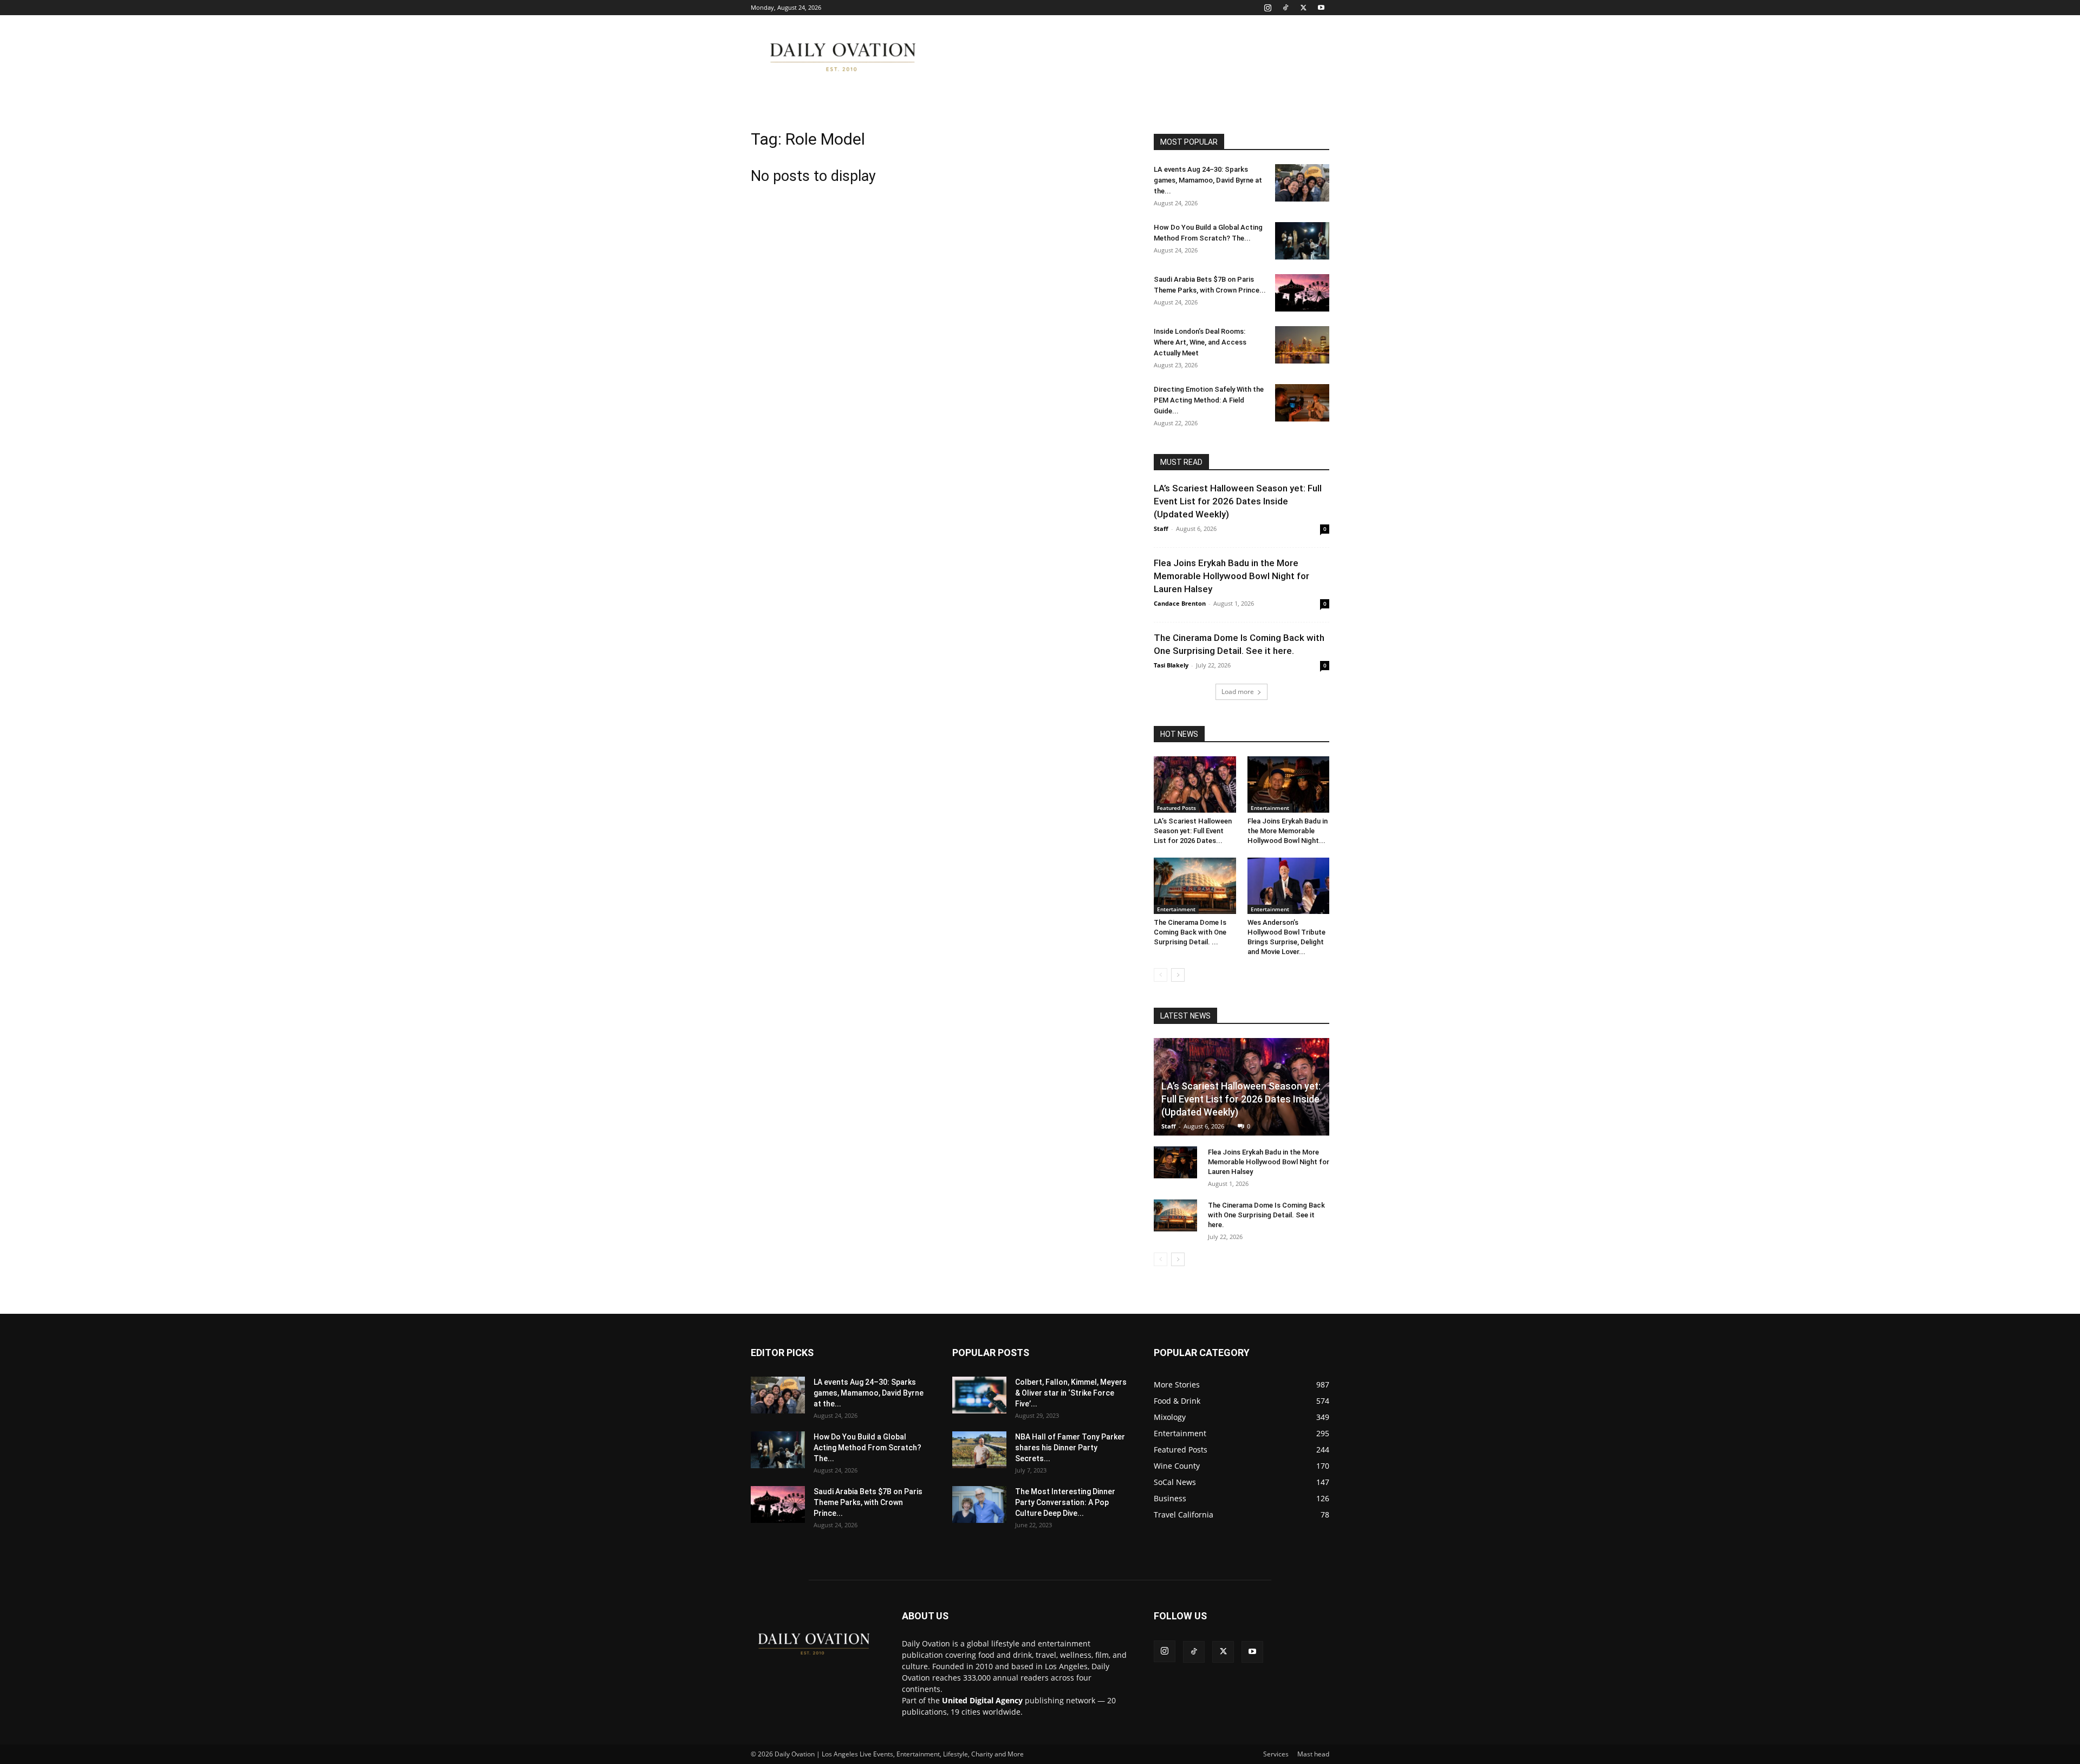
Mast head (1313, 1754)
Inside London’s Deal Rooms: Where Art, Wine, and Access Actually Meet (1200, 342)
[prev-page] (1161, 975)
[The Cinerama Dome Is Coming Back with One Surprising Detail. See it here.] (1195, 886)
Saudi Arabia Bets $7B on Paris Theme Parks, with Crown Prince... (868, 1502)
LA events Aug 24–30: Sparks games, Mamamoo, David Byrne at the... (1208, 180)
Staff (1161, 528)
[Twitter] (1303, 8)
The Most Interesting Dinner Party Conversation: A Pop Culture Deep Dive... (1065, 1502)
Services (1276, 1754)
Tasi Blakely (1171, 665)
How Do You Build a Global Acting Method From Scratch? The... (867, 1448)
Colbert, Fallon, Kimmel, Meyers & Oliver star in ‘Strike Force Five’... (1071, 1393)
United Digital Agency (982, 1700)
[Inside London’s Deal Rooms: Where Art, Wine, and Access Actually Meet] (1302, 345)
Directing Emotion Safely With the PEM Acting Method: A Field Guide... (1209, 400)
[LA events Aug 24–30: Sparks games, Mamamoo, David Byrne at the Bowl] (1302, 183)
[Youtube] (1321, 8)
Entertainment (1270, 808)
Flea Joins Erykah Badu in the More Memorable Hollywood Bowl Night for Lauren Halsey (1231, 576)
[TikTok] (1285, 8)
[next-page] (1178, 975)
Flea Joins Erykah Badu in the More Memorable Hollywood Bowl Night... (1288, 831)
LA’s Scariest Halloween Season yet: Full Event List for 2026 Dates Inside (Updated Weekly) (1238, 501)
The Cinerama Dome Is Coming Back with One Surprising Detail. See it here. (1266, 1215)
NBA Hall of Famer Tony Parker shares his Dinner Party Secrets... (1070, 1448)
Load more (1238, 692)
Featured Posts (1176, 808)
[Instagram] (1267, 8)
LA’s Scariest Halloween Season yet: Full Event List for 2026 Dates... (1193, 831)
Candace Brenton (1180, 603)
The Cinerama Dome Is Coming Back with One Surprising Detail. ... (1190, 932)
